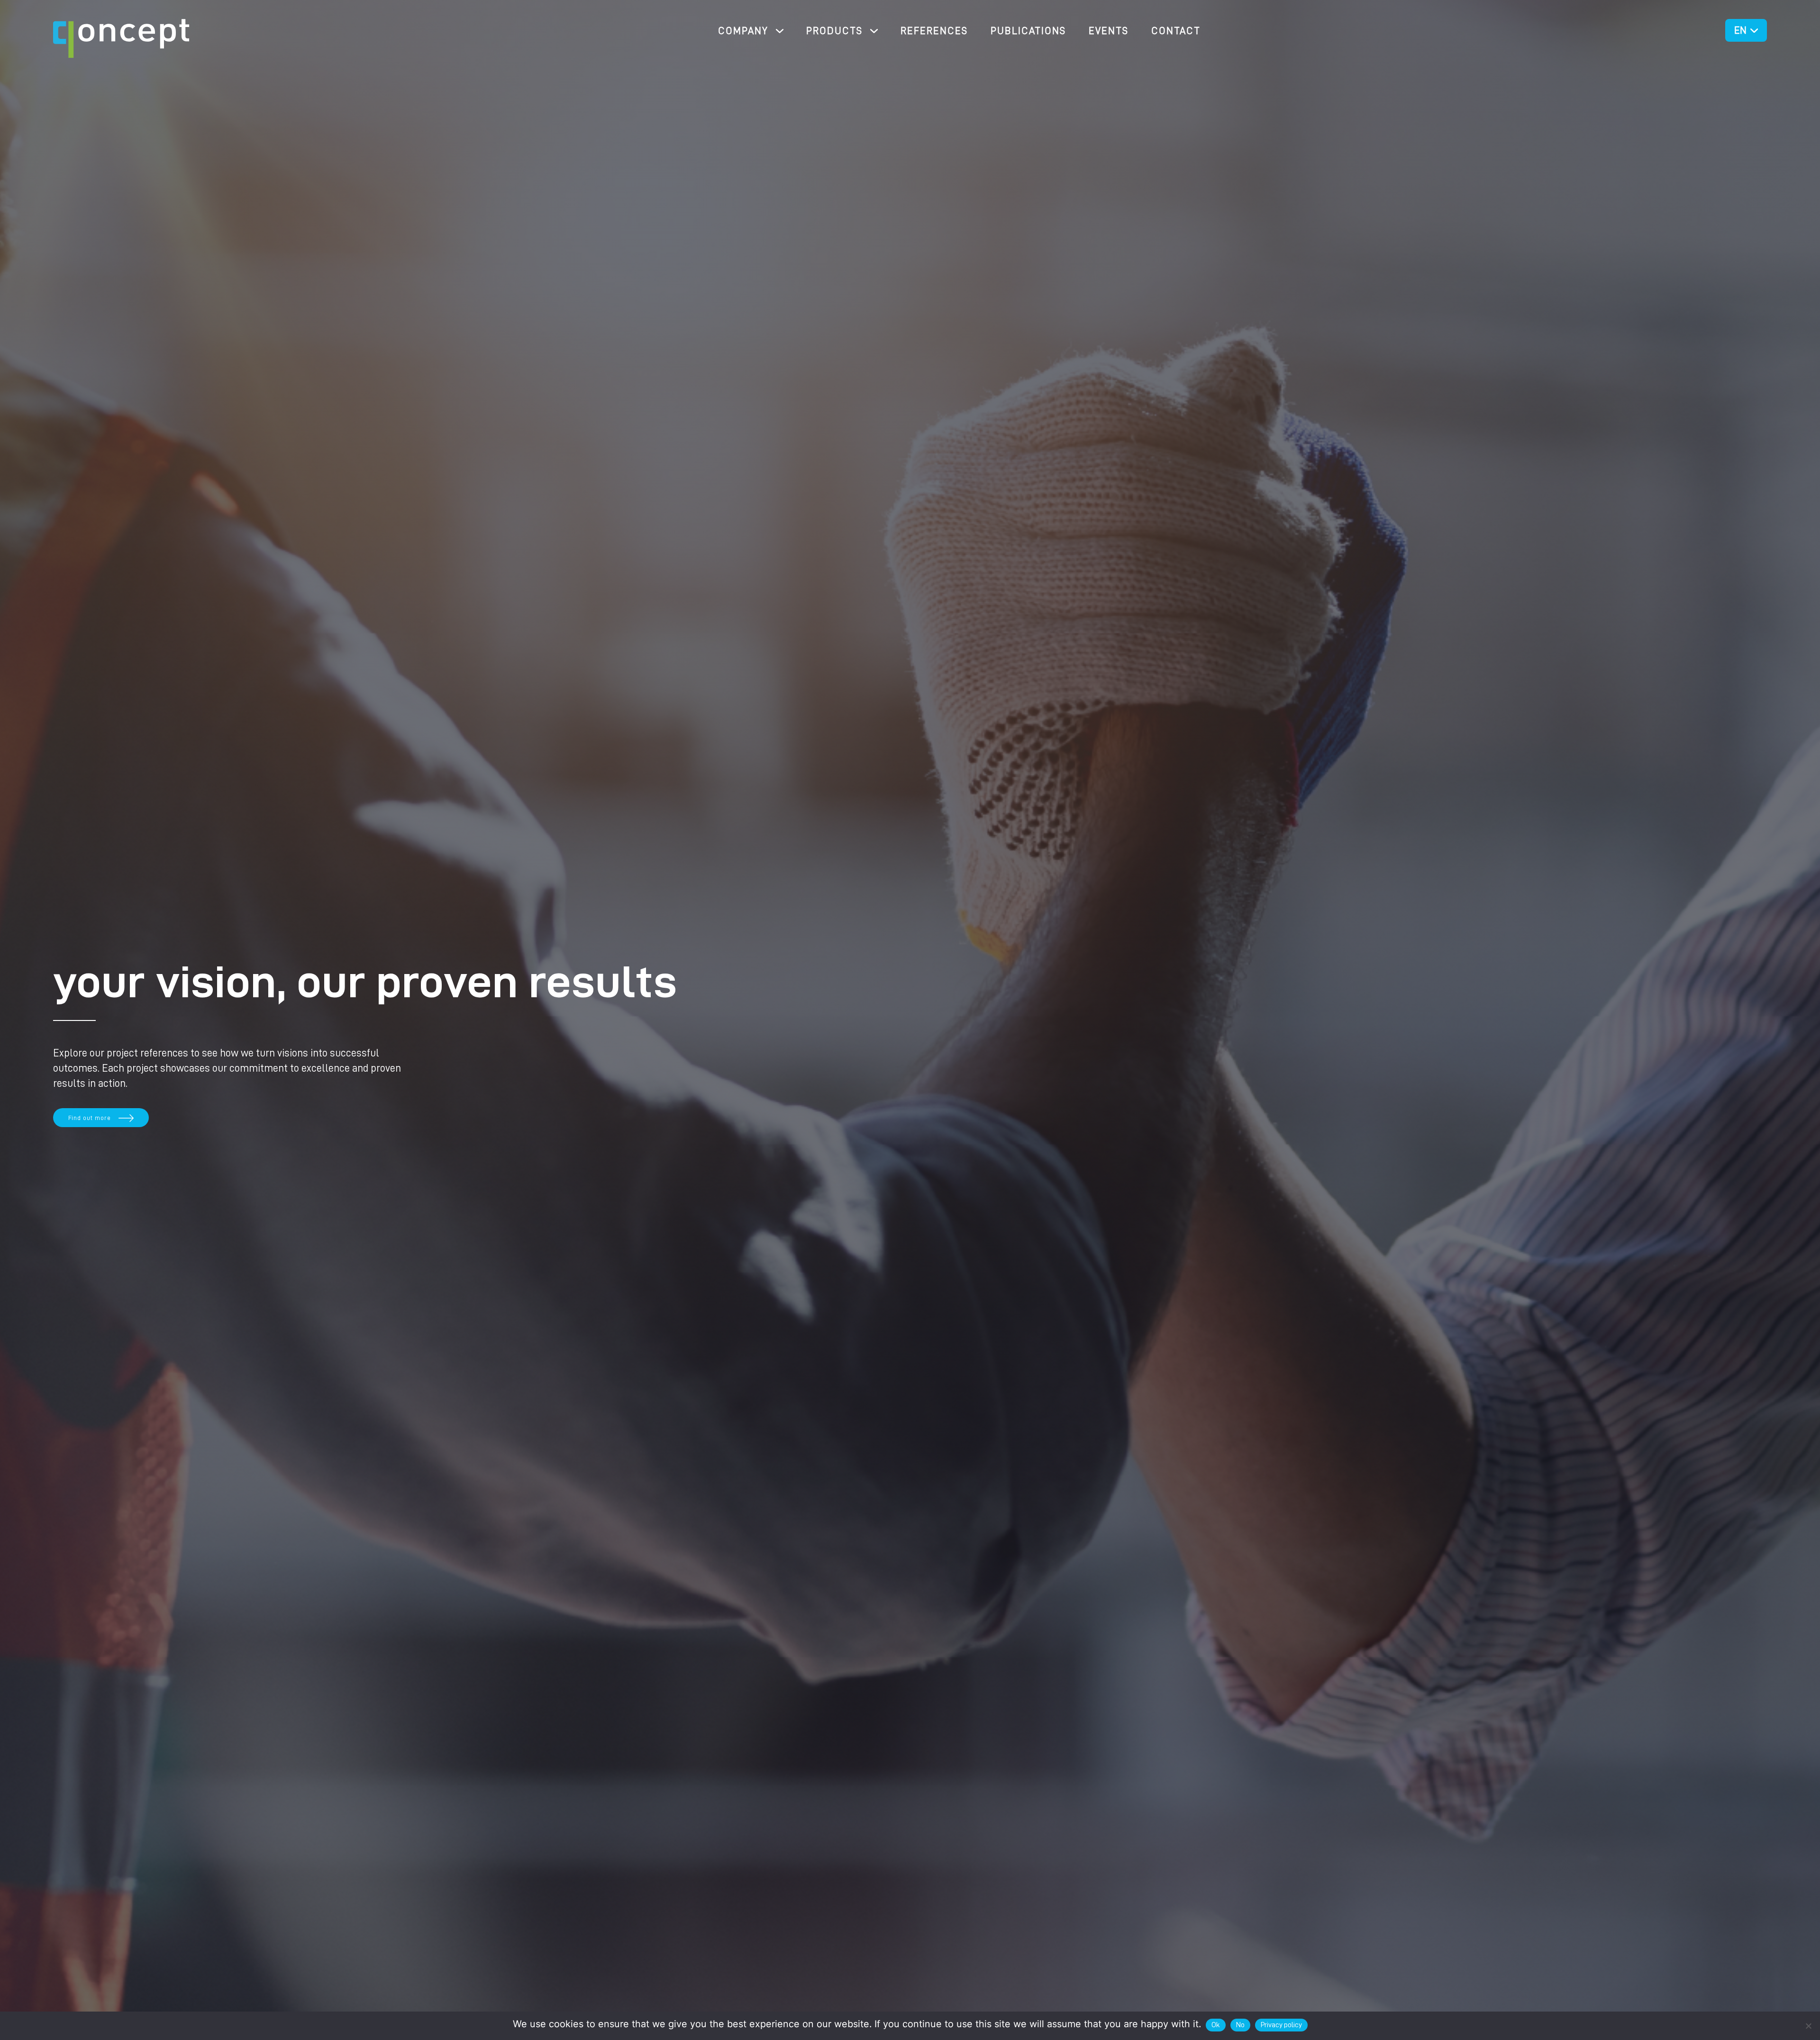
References (934, 31)
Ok (1216, 2025)
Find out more (90, 1118)
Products (834, 31)
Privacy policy (1281, 2025)
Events (1109, 31)
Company (743, 31)
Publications (1028, 31)
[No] (1808, 2026)
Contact (1176, 31)
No (1240, 2025)
